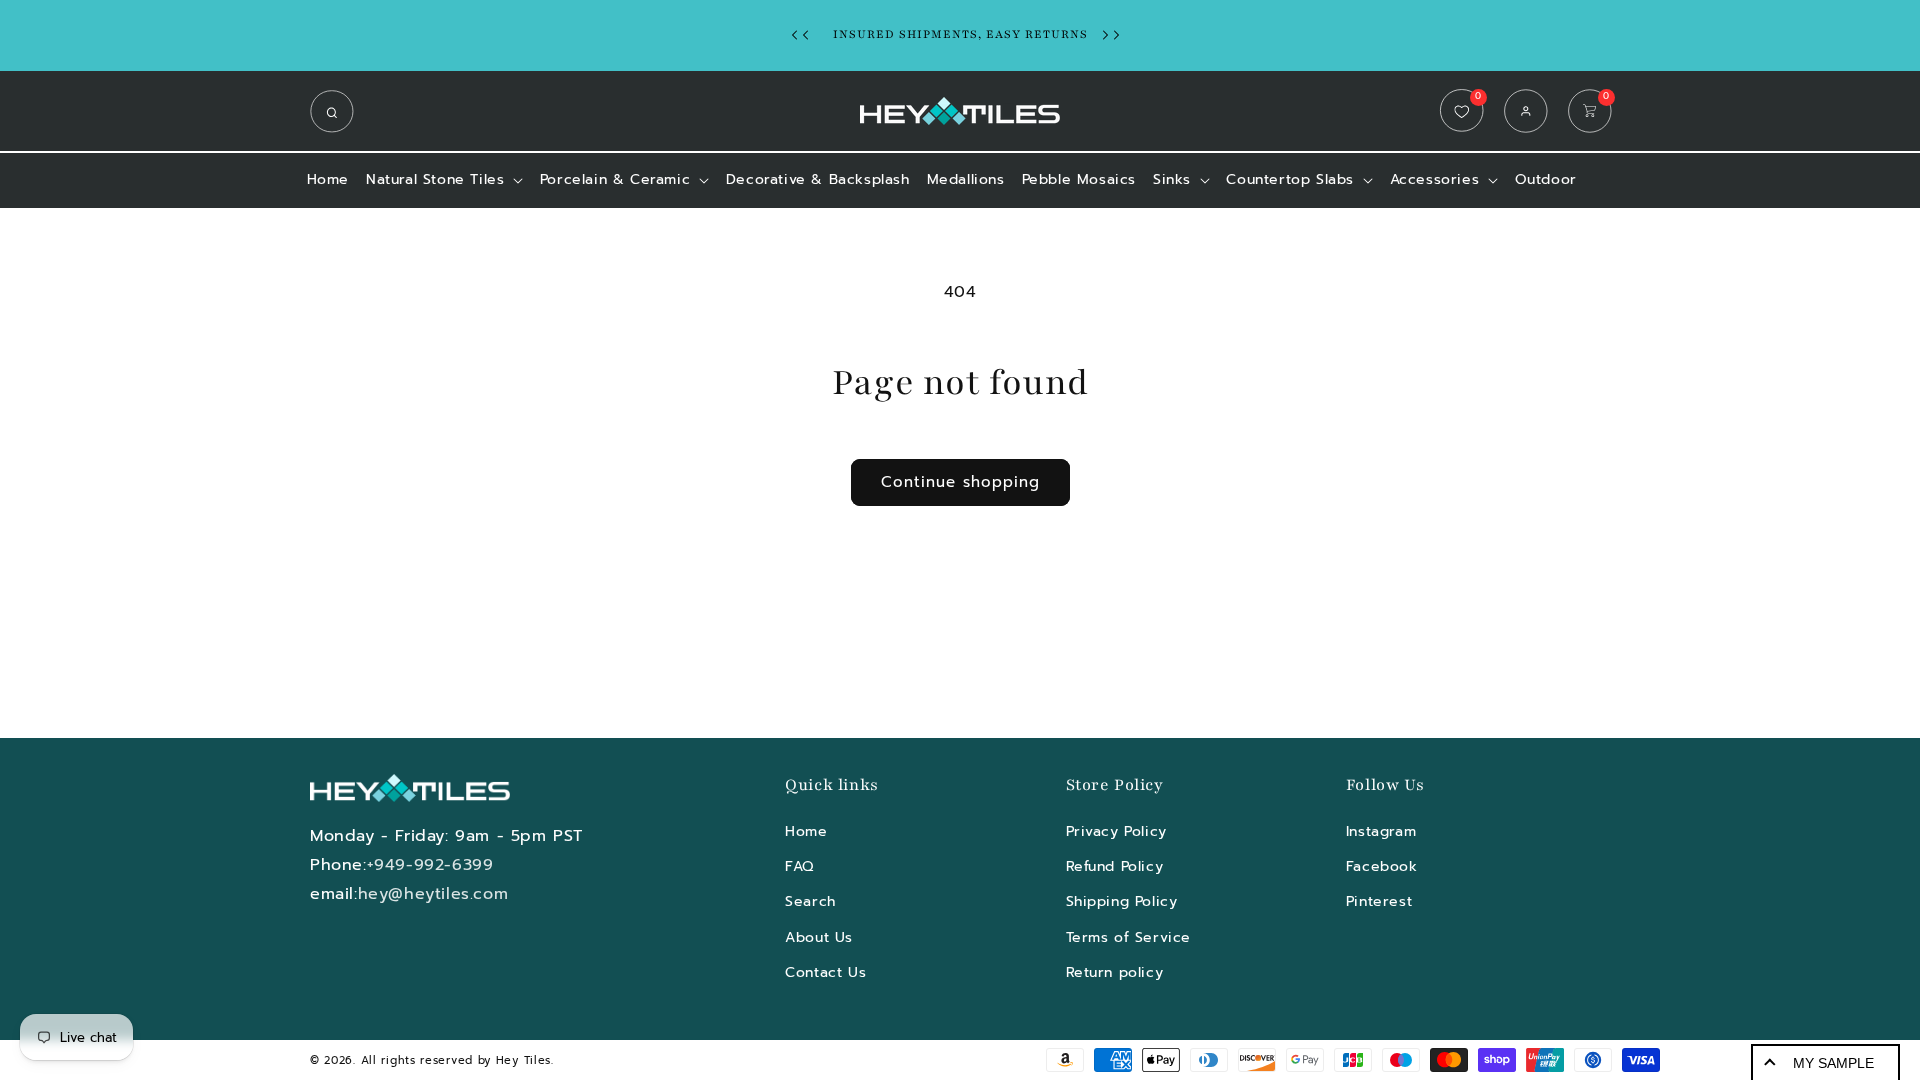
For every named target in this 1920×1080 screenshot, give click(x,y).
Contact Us (825, 972)
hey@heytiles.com (433, 894)
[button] (337, 111)
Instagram (1381, 831)
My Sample (1833, 1063)
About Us (819, 937)
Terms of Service (1129, 937)
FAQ (799, 866)
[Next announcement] (1116, 35)
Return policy (1115, 972)
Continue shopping (960, 482)
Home (806, 831)
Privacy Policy (1116, 831)
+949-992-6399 (430, 865)
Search (810, 901)
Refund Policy (1115, 866)
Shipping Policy (1122, 901)
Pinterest (1379, 901)
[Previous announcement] (805, 35)
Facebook (1382, 866)
